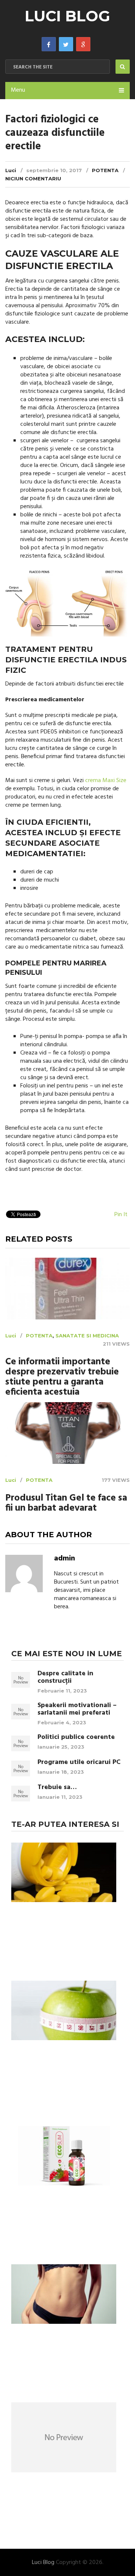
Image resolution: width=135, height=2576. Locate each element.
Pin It (121, 1215)
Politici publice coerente (76, 1737)
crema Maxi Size (106, 781)
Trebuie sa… (57, 1788)
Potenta (105, 170)
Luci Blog (67, 16)
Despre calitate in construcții (65, 1678)
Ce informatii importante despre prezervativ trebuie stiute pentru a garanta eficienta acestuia (62, 1377)
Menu (18, 90)
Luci (11, 170)
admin (64, 1559)
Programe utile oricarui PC (79, 1762)
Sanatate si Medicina (87, 1336)
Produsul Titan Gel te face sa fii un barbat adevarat (66, 1504)
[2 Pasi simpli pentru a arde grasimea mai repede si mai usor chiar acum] (64, 2295)
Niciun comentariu (33, 178)
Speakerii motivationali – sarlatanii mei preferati (77, 1709)
